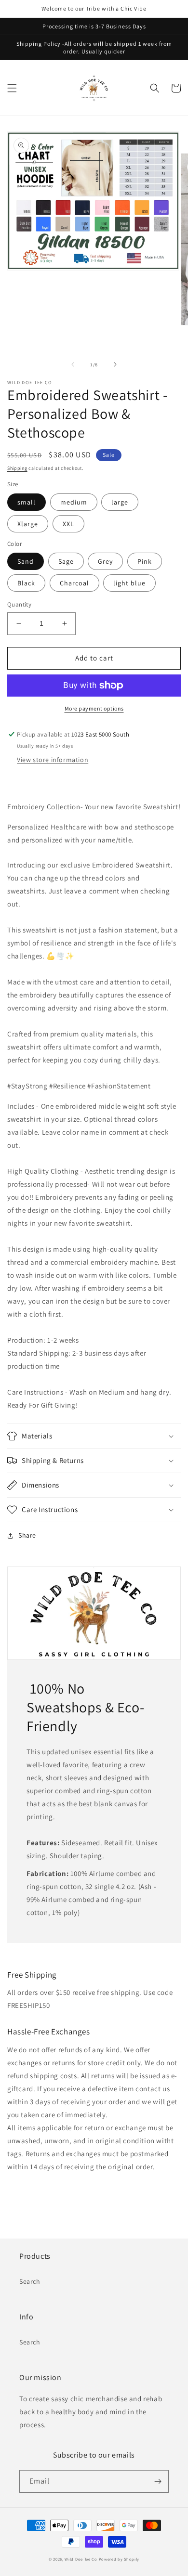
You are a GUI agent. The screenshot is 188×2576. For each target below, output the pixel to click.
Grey (105, 561)
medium (74, 502)
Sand (26, 561)
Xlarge (28, 524)
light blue (129, 583)
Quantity (19, 604)
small (27, 502)
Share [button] (27, 1535)
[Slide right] (115, 364)
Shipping (17, 468)
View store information (53, 760)
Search (30, 2281)
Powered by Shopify (119, 2559)
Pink (145, 561)
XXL (68, 524)
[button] (12, 88)
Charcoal (74, 583)
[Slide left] (73, 364)
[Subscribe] (158, 2481)
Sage (66, 561)
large (120, 502)
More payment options (94, 708)
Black (26, 583)
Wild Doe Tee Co (81, 2559)
